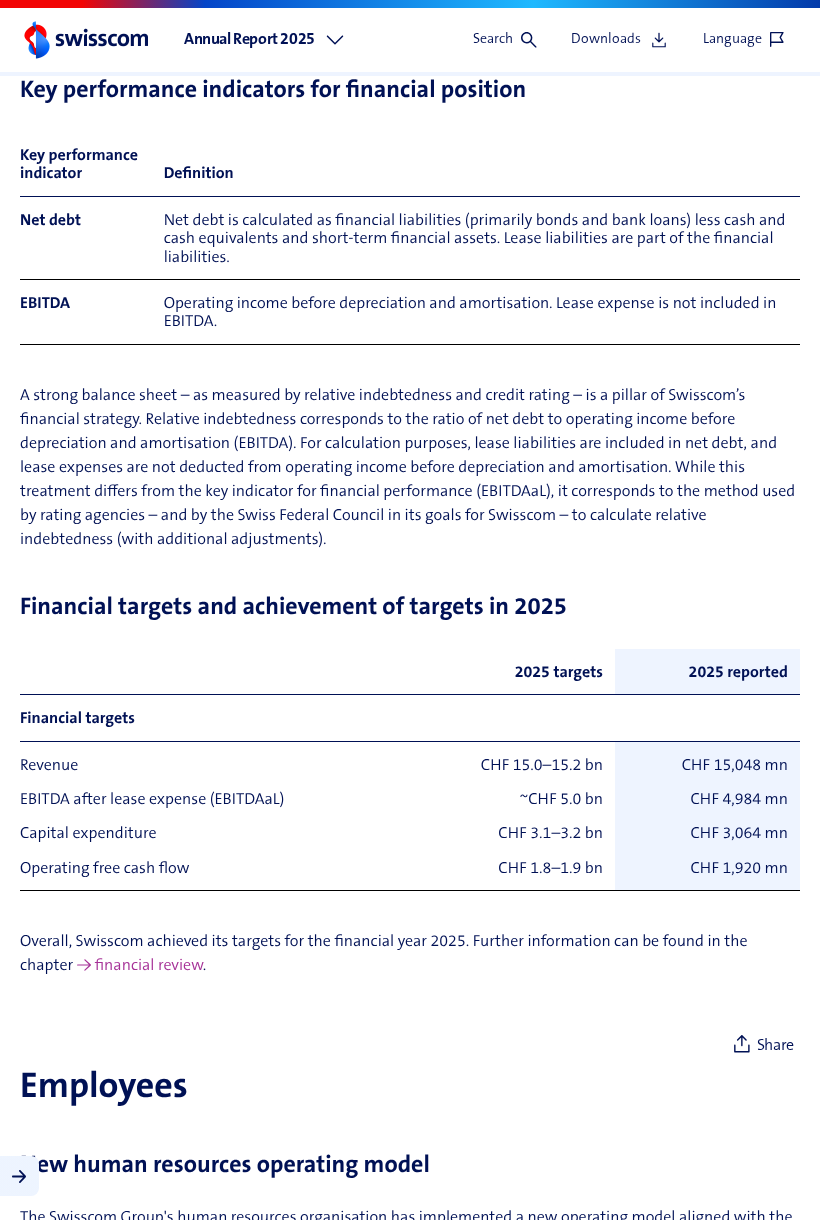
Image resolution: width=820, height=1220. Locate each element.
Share (775, 1046)
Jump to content (150, 10)
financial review (149, 967)
